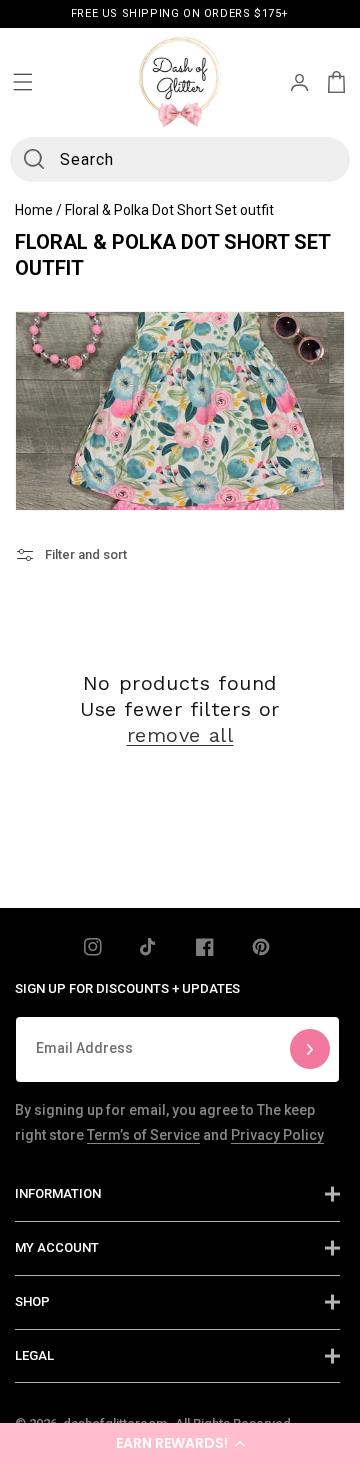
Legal (34, 1355)
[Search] (34, 159)
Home (34, 210)
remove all (180, 735)
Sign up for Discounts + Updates (127, 988)
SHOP (32, 1301)
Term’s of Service (143, 1135)
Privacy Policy (277, 1135)
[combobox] (180, 159)
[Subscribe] (310, 1049)
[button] (180, 1443)
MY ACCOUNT (57, 1247)
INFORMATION (58, 1193)
